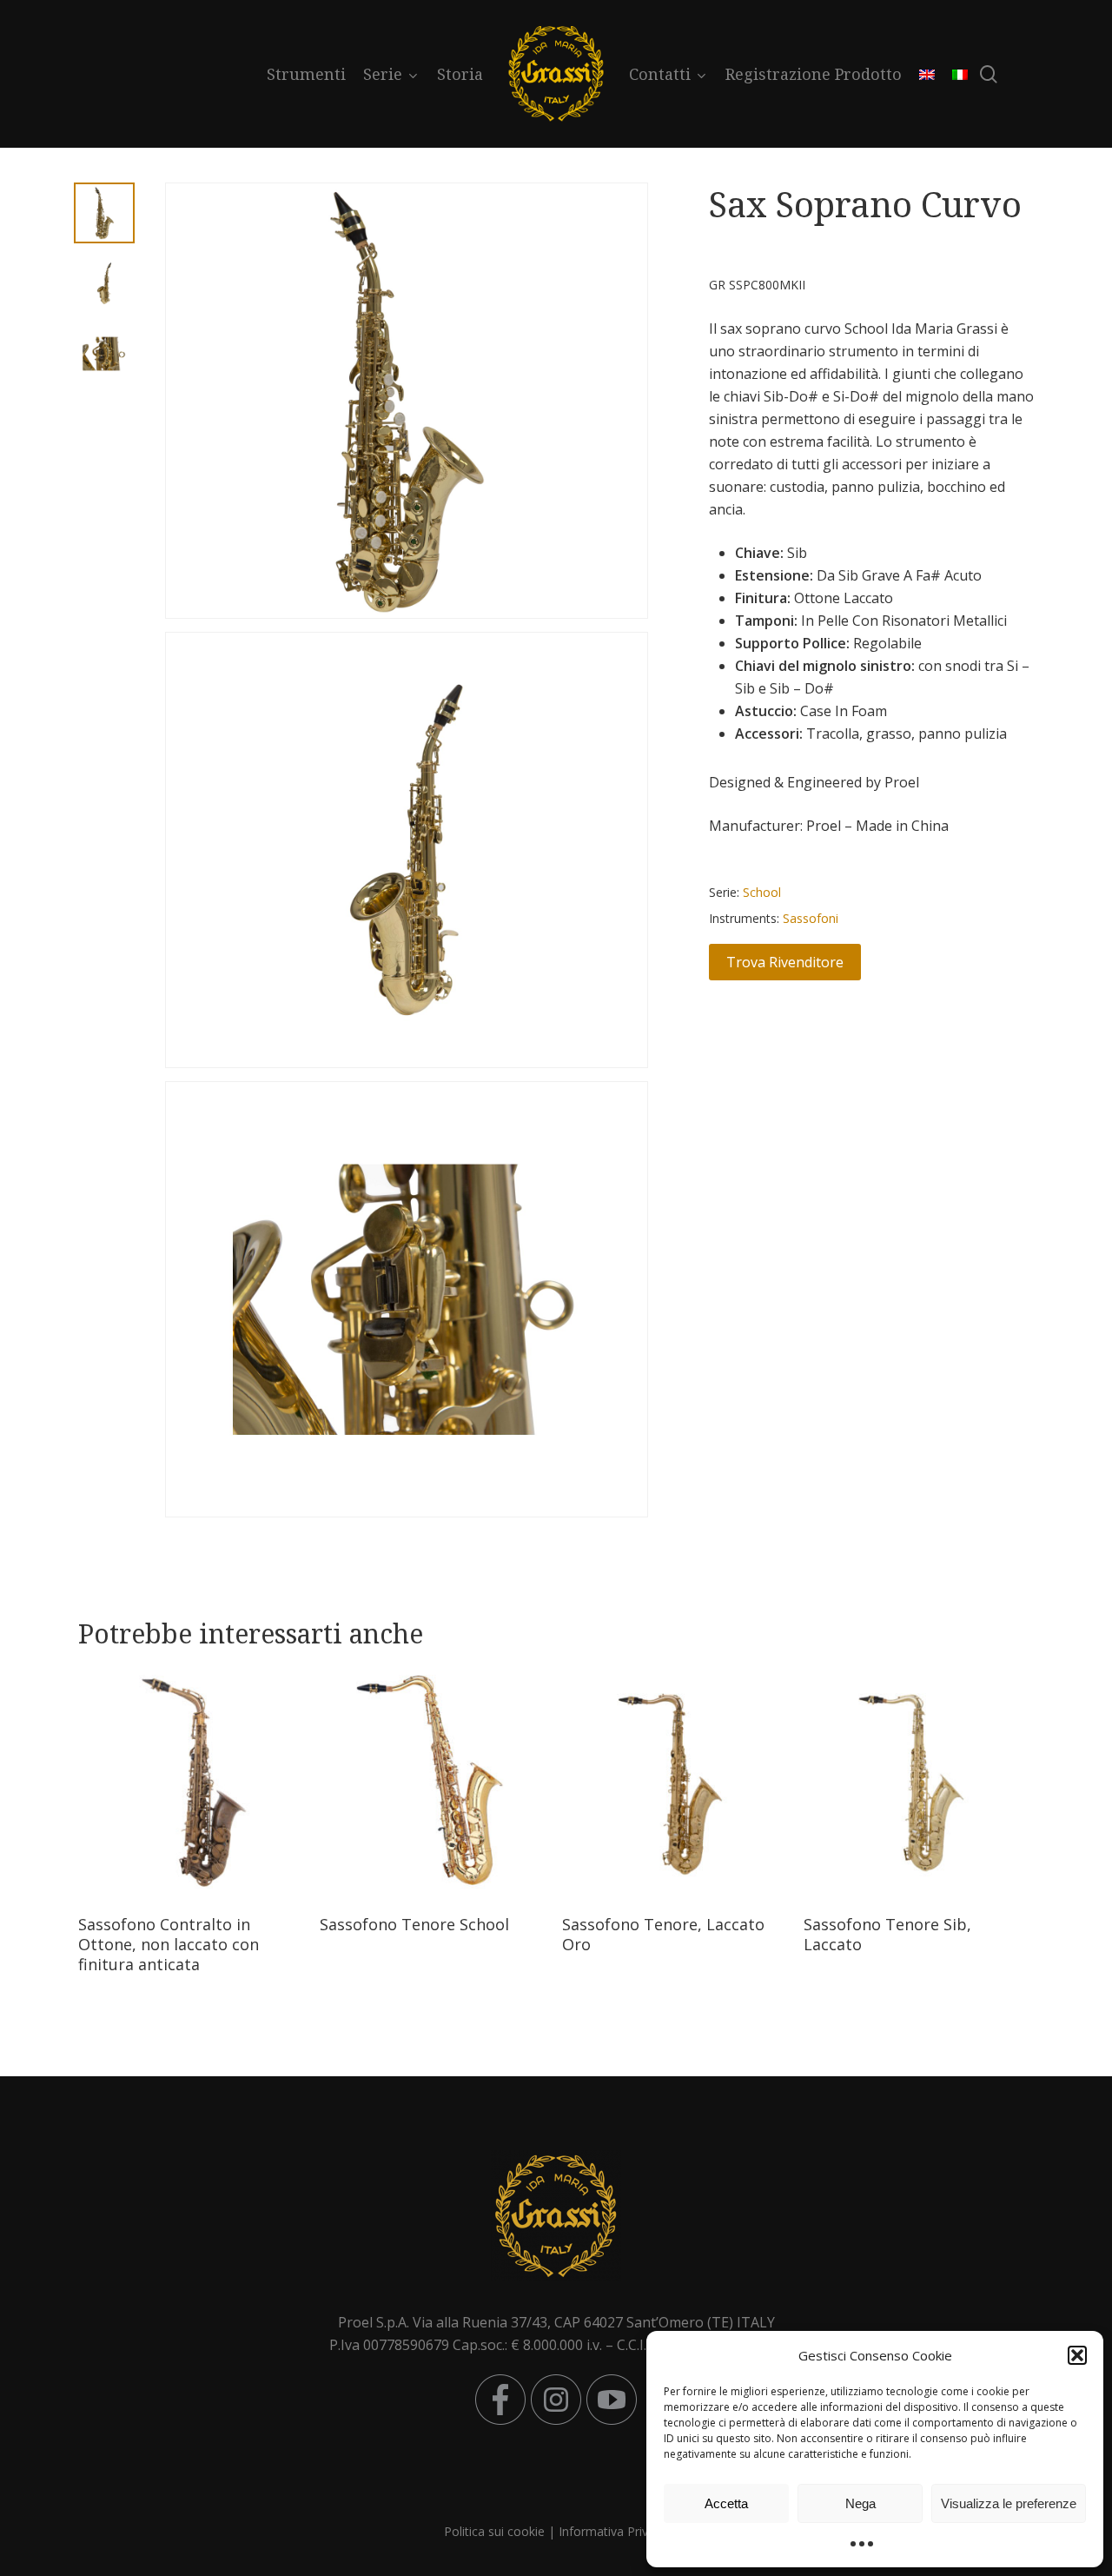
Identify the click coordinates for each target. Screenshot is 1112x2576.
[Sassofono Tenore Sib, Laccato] (918, 1783)
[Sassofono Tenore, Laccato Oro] (677, 1783)
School (762, 892)
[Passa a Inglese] (927, 74)
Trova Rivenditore (785, 962)
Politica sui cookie (494, 2531)
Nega (860, 2503)
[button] (1077, 2355)
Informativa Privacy (613, 2531)
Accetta (726, 2503)
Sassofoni (811, 918)
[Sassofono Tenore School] (434, 1783)
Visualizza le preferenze (1009, 2503)
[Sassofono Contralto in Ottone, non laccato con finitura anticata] (193, 1783)
